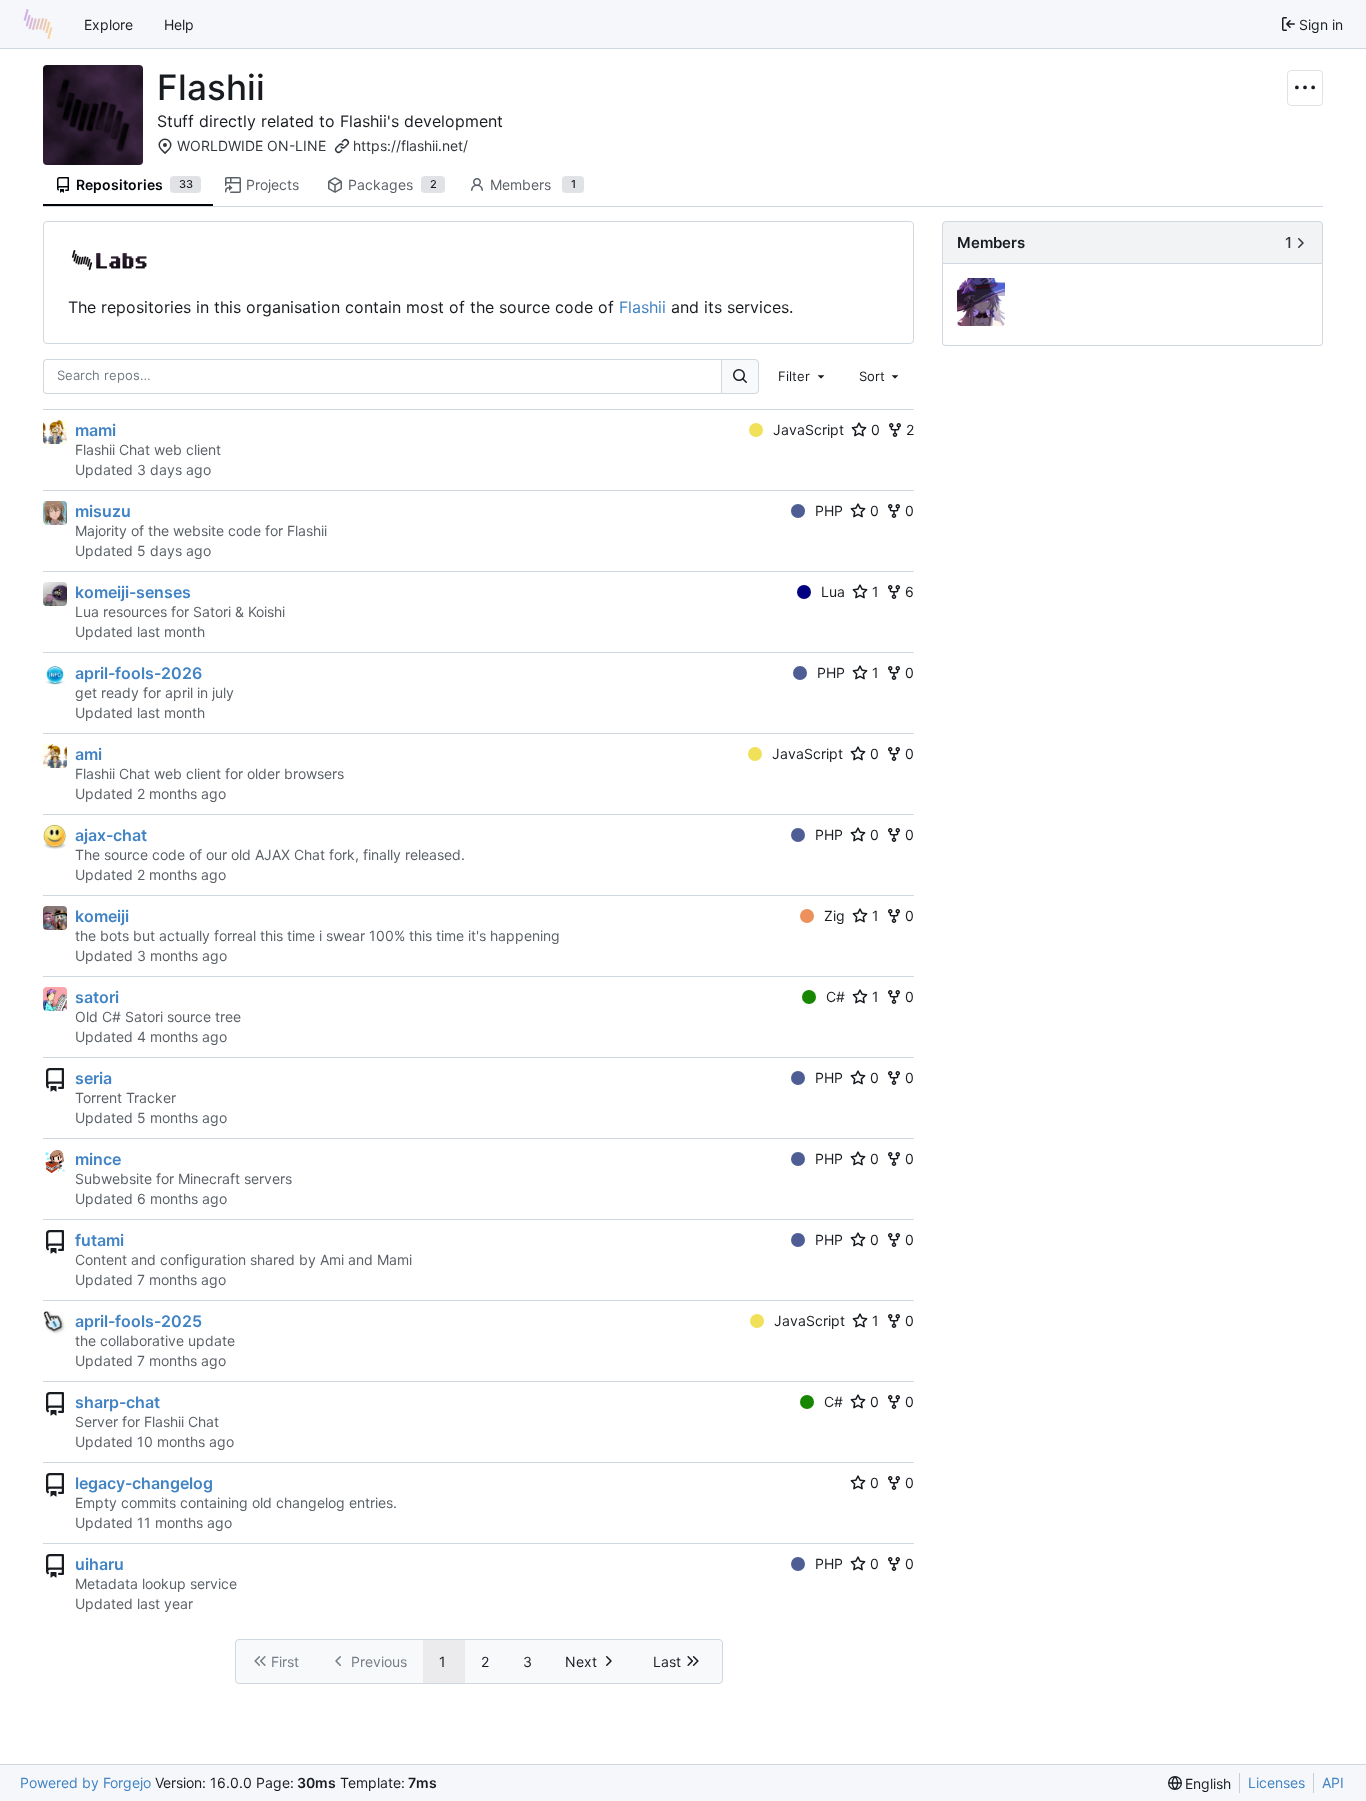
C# (835, 996)
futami (99, 1240)
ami (88, 754)
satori (97, 997)
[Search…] (740, 376)
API (1333, 1782)
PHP (829, 510)
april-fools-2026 (138, 673)
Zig (834, 915)
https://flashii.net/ (410, 145)
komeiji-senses (133, 592)
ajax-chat (111, 835)
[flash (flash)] (983, 303)
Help (179, 24)
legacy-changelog (144, 1483)
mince (98, 1159)
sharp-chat (117, 1402)
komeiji (102, 916)
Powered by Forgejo (85, 1782)
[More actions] (1305, 88)
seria (93, 1078)
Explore (108, 24)
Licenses (1276, 1782)
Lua (833, 591)
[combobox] (803, 376)
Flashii (642, 307)
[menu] (1200, 1783)
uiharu (99, 1564)
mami (95, 430)
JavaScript (808, 429)
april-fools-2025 (138, 1321)
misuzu (103, 511)
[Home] (38, 24)
